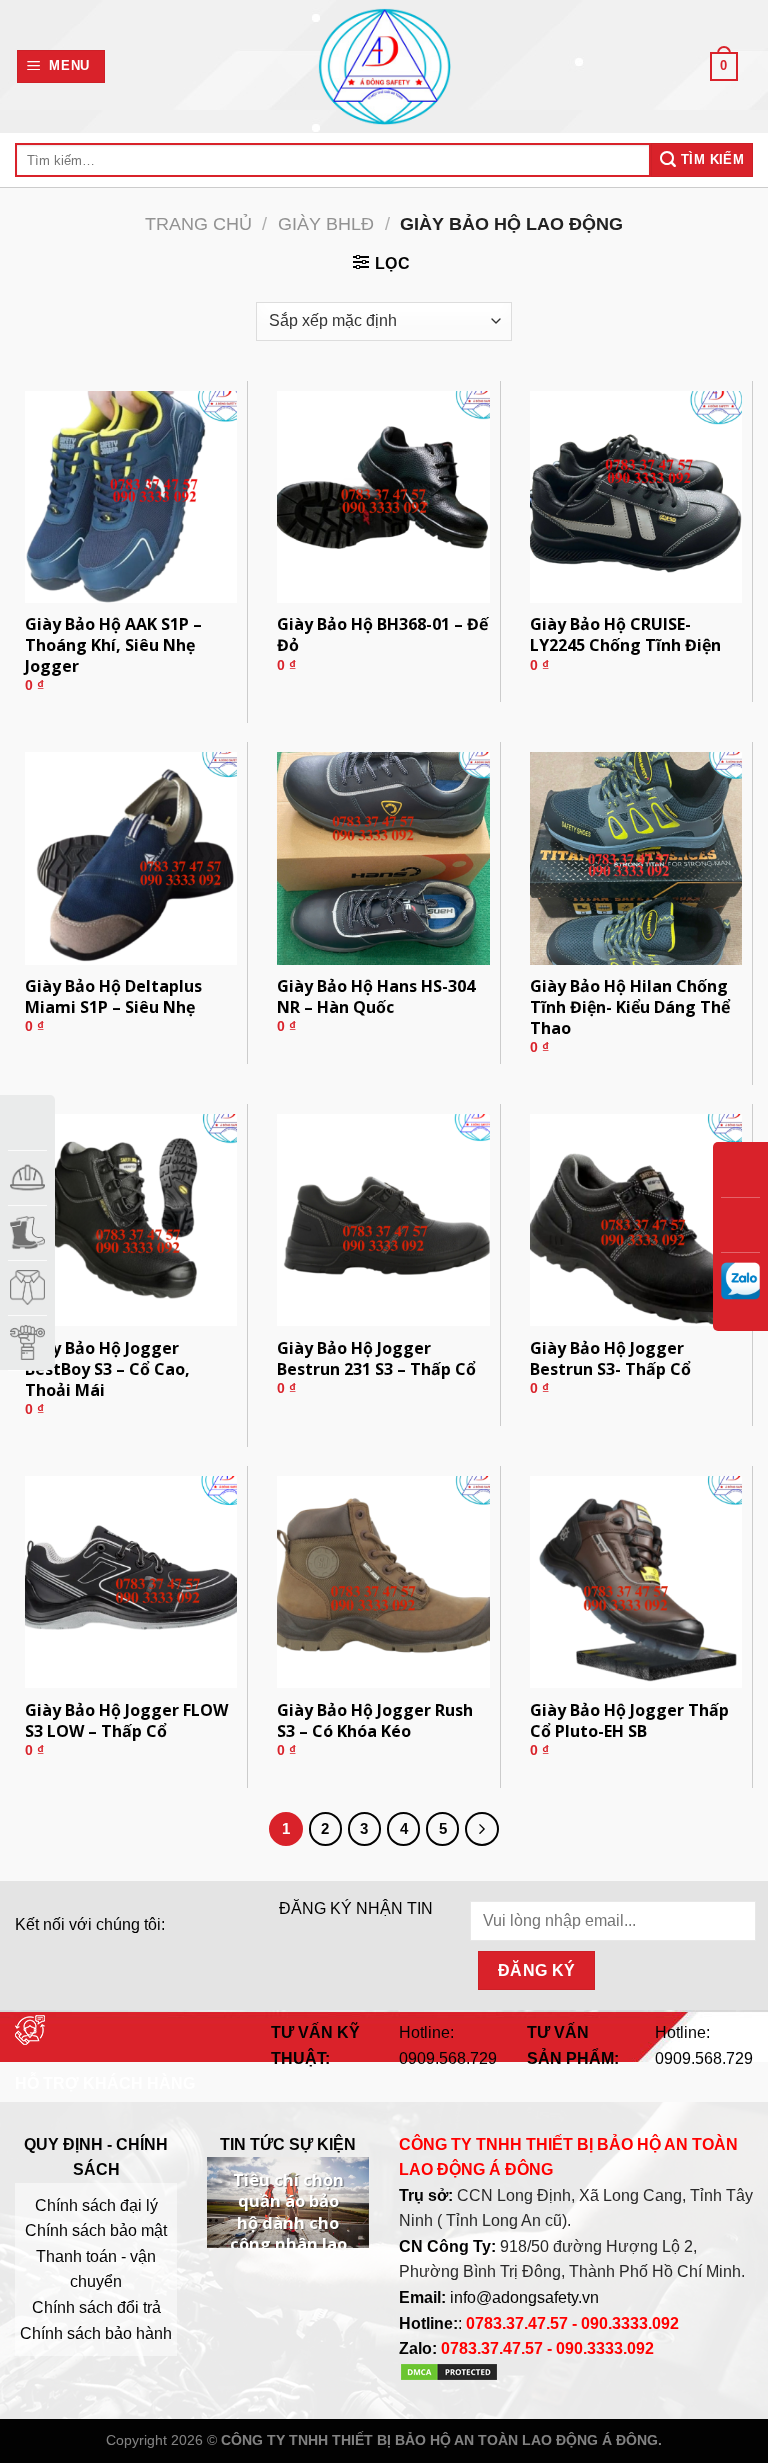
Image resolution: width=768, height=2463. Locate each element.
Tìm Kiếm (711, 159)
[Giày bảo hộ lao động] (27, 1232)
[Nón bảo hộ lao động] (27, 1177)
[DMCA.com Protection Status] (449, 2376)
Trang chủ (198, 223)
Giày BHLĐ (326, 223)
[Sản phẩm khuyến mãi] (27, 1122)
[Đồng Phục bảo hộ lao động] (27, 1287)
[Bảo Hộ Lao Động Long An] (384, 66)
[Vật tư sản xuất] (27, 1342)
